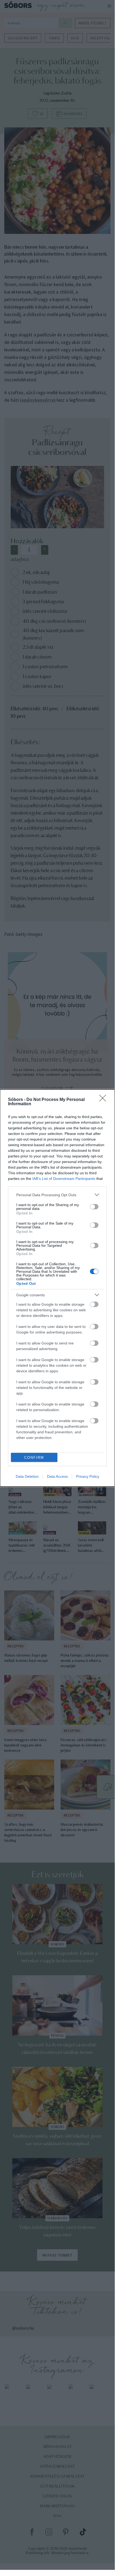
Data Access (57, 1476)
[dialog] (57, 1288)
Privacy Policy (88, 1476)
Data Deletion (27, 1476)
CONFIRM (34, 1458)
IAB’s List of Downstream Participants (64, 1179)
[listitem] (57, 1195)
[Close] (104, 1100)
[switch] (94, 1207)
